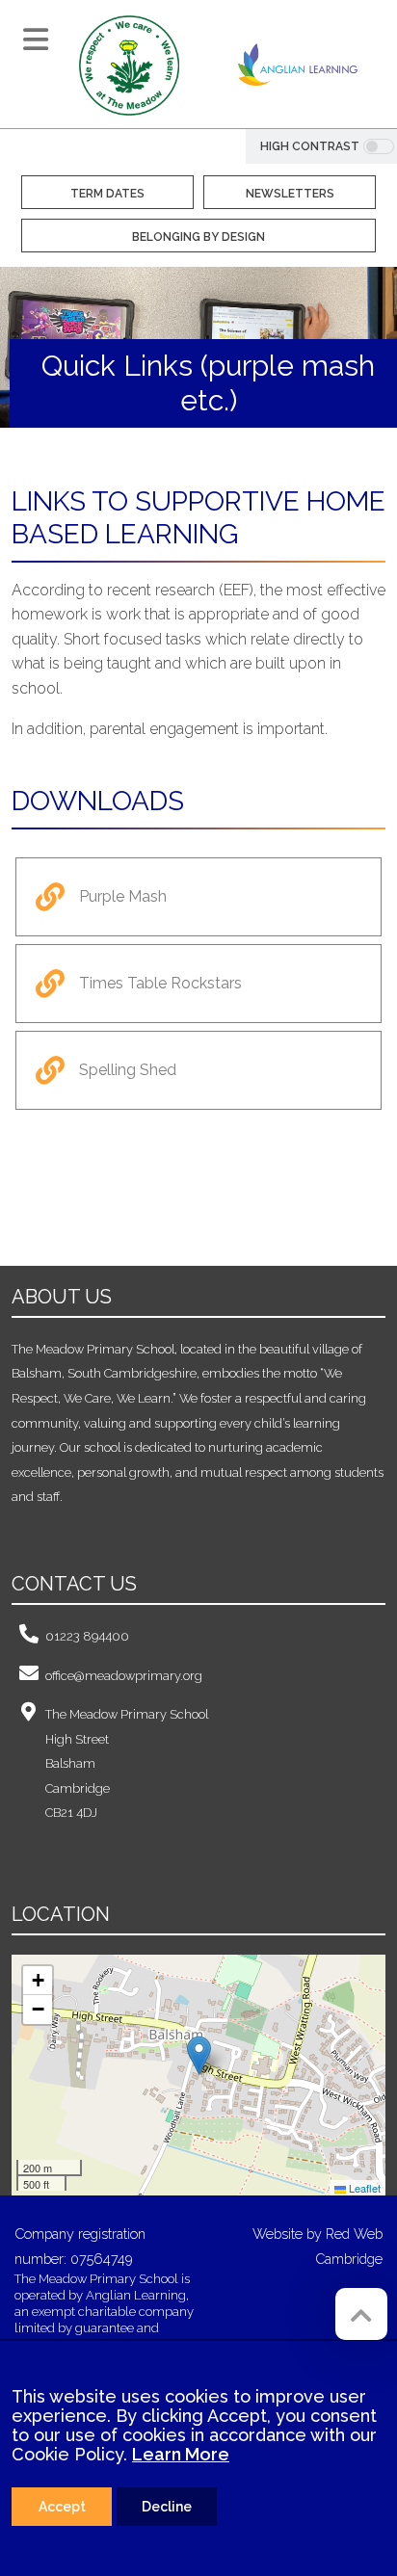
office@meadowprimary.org (124, 1676)
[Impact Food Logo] (119, 1199)
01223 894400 (87, 1636)
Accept (62, 2507)
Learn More (181, 2454)
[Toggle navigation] (36, 39)
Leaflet (363, 2188)
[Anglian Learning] (298, 64)
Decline (167, 2507)
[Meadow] (129, 64)
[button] (199, 2055)
